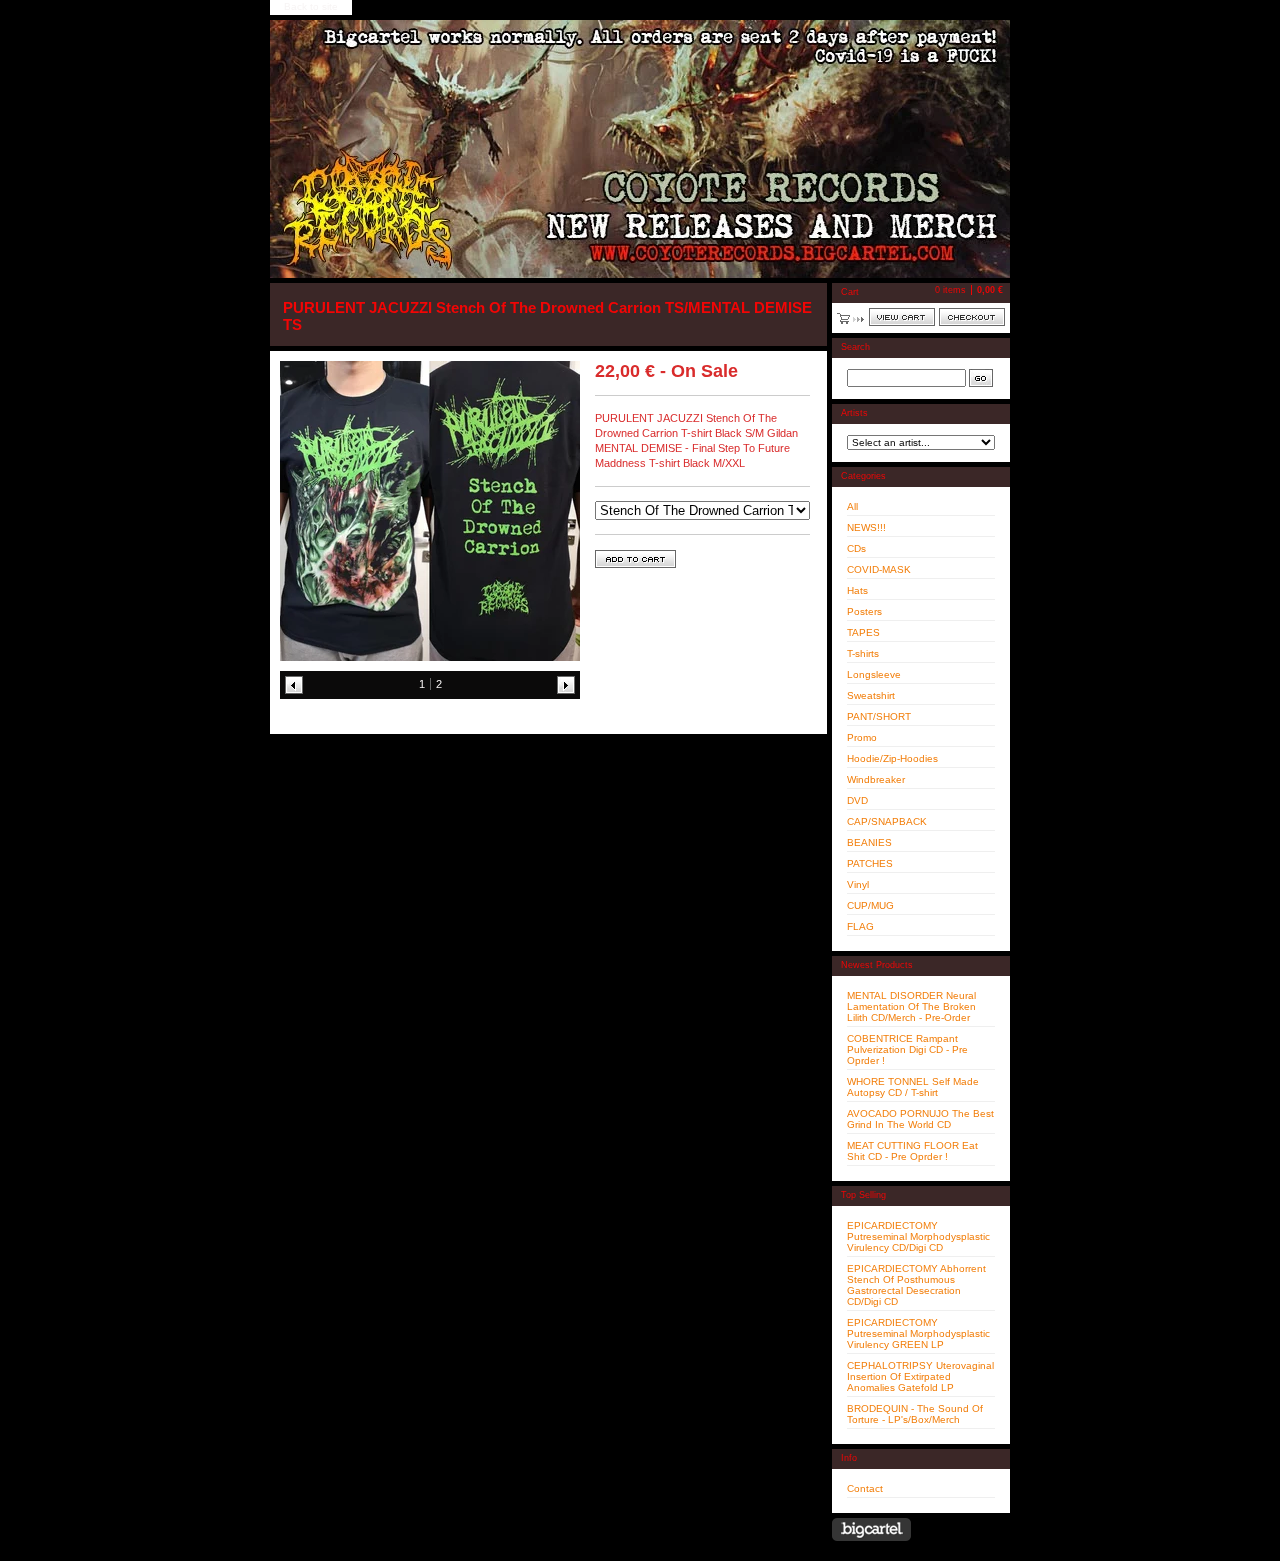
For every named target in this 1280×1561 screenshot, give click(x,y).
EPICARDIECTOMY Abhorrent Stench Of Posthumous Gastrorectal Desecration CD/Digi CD (916, 1285)
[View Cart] (902, 317)
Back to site (311, 6)
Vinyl (858, 884)
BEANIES (869, 842)
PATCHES (870, 863)
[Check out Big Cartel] (871, 1529)
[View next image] (566, 685)
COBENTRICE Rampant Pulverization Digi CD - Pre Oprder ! (907, 1049)
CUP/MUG (870, 905)
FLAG (860, 926)
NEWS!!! (866, 527)
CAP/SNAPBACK (887, 821)
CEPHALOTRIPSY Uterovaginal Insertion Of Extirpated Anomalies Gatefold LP (920, 1376)
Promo (862, 737)
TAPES (863, 632)
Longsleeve (874, 674)
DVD (857, 800)
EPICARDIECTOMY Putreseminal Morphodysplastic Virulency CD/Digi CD (918, 1236)
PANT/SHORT (879, 716)
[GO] (981, 378)
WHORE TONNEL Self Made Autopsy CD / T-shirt (913, 1087)
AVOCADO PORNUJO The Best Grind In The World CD (920, 1119)
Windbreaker (876, 779)
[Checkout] (972, 317)
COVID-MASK (879, 569)
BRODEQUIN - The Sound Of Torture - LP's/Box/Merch (915, 1414)
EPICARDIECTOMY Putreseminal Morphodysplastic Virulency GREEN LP (918, 1333)
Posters (864, 611)
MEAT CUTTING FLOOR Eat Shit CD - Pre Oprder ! (912, 1151)
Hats (857, 590)
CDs (856, 548)
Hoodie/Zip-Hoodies (892, 758)
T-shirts (863, 653)
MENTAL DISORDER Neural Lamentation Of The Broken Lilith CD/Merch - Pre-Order (911, 1006)
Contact (865, 1488)
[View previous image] (294, 685)
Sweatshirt (871, 695)
